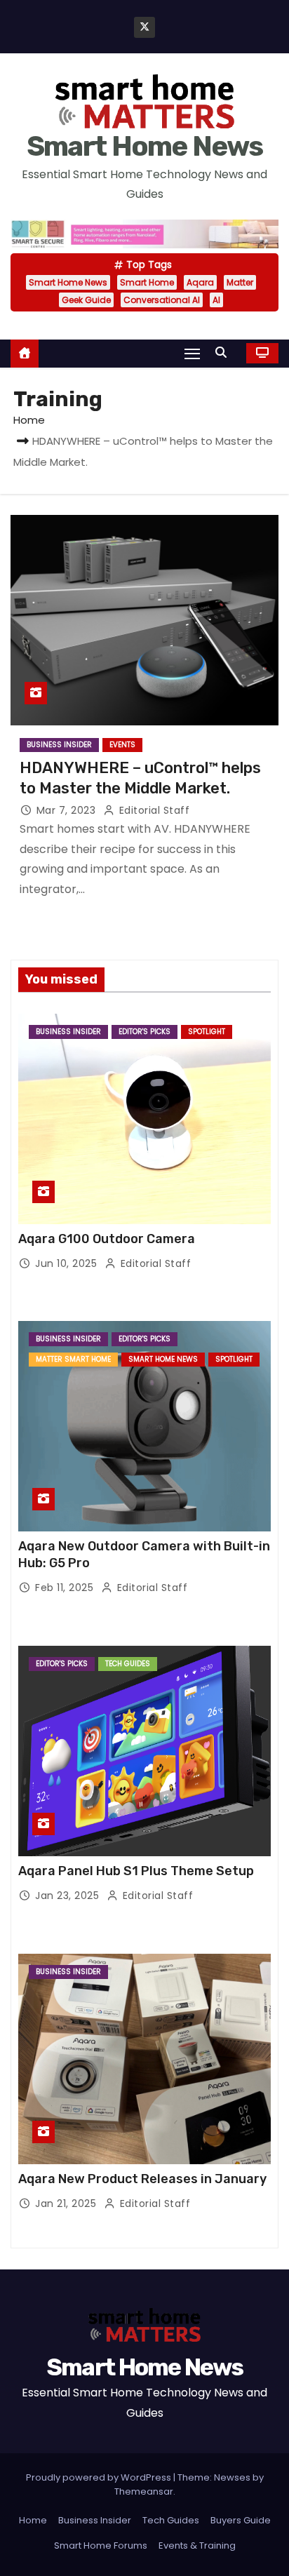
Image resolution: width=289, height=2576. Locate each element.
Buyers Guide (241, 2520)
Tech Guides (128, 1664)
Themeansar (144, 2491)
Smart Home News (145, 146)
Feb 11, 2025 (66, 1588)
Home (29, 420)
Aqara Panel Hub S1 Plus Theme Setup (136, 1871)
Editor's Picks (144, 1032)
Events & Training (197, 2545)
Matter (240, 282)
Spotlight (207, 1032)
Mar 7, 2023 (68, 810)
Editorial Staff (153, 810)
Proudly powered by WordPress (100, 2477)
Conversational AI (162, 300)
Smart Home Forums (101, 2545)
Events (122, 745)
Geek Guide (86, 300)
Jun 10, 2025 (68, 1263)
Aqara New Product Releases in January (142, 2179)
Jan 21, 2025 (67, 2203)
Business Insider (59, 745)
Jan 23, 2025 (69, 1896)
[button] (224, 353)
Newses (232, 2477)
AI (216, 300)
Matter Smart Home (73, 1359)
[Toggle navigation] (192, 353)
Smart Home (147, 282)
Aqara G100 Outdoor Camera (107, 1239)
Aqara (200, 282)
